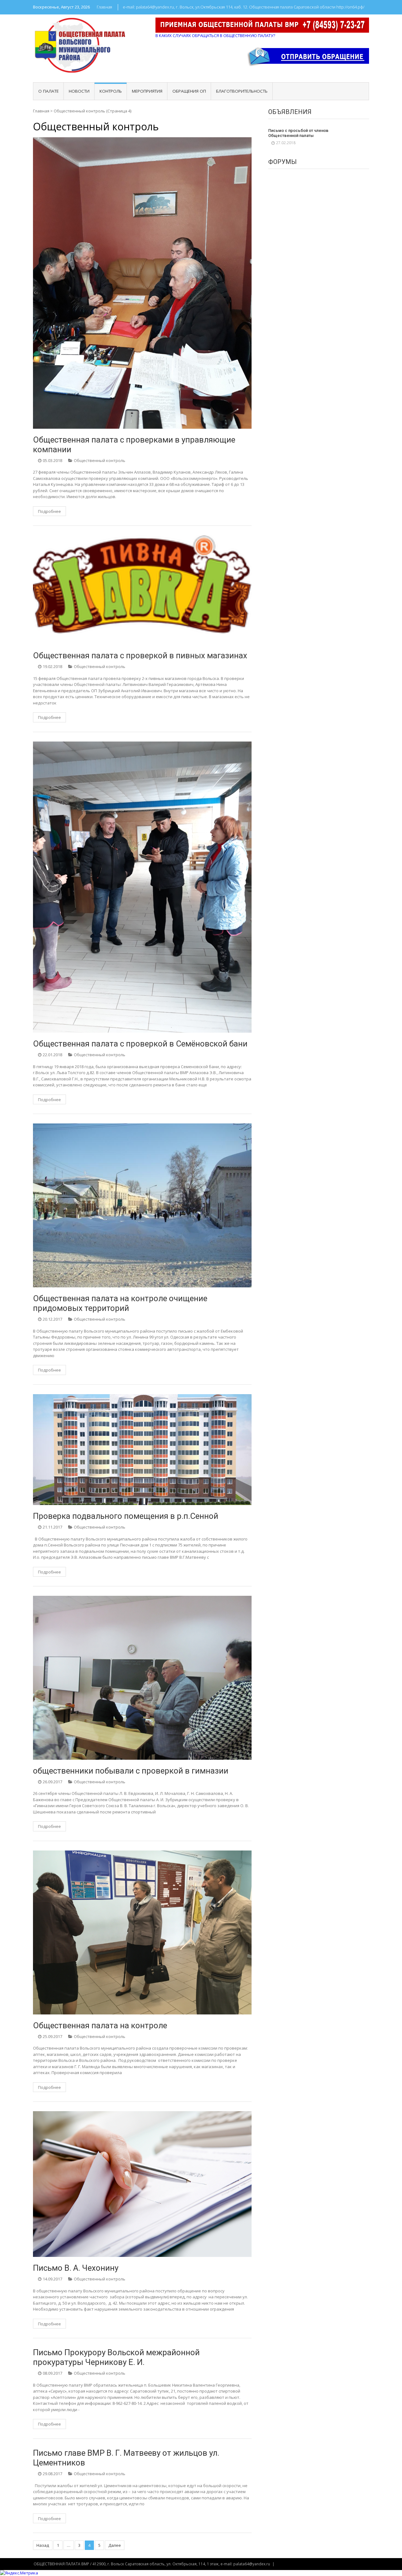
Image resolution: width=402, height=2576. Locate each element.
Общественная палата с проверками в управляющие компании (134, 445)
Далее (115, 2545)
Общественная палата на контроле (100, 2025)
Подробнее (49, 511)
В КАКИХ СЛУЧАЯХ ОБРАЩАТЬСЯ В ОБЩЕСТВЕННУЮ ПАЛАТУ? (215, 35)
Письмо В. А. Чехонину (76, 2268)
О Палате (49, 91)
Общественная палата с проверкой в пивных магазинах (140, 655)
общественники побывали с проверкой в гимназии (131, 1771)
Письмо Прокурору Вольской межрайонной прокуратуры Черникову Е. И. (116, 2357)
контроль (111, 91)
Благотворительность (242, 91)
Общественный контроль (100, 460)
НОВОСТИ (79, 91)
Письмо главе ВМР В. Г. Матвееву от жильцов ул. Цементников (126, 2458)
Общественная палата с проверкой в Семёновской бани (140, 1044)
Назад (43, 2545)
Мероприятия (147, 91)
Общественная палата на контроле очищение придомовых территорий (120, 1303)
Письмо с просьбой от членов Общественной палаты (298, 133)
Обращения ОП (189, 91)
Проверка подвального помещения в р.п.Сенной (126, 1516)
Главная (104, 7)
